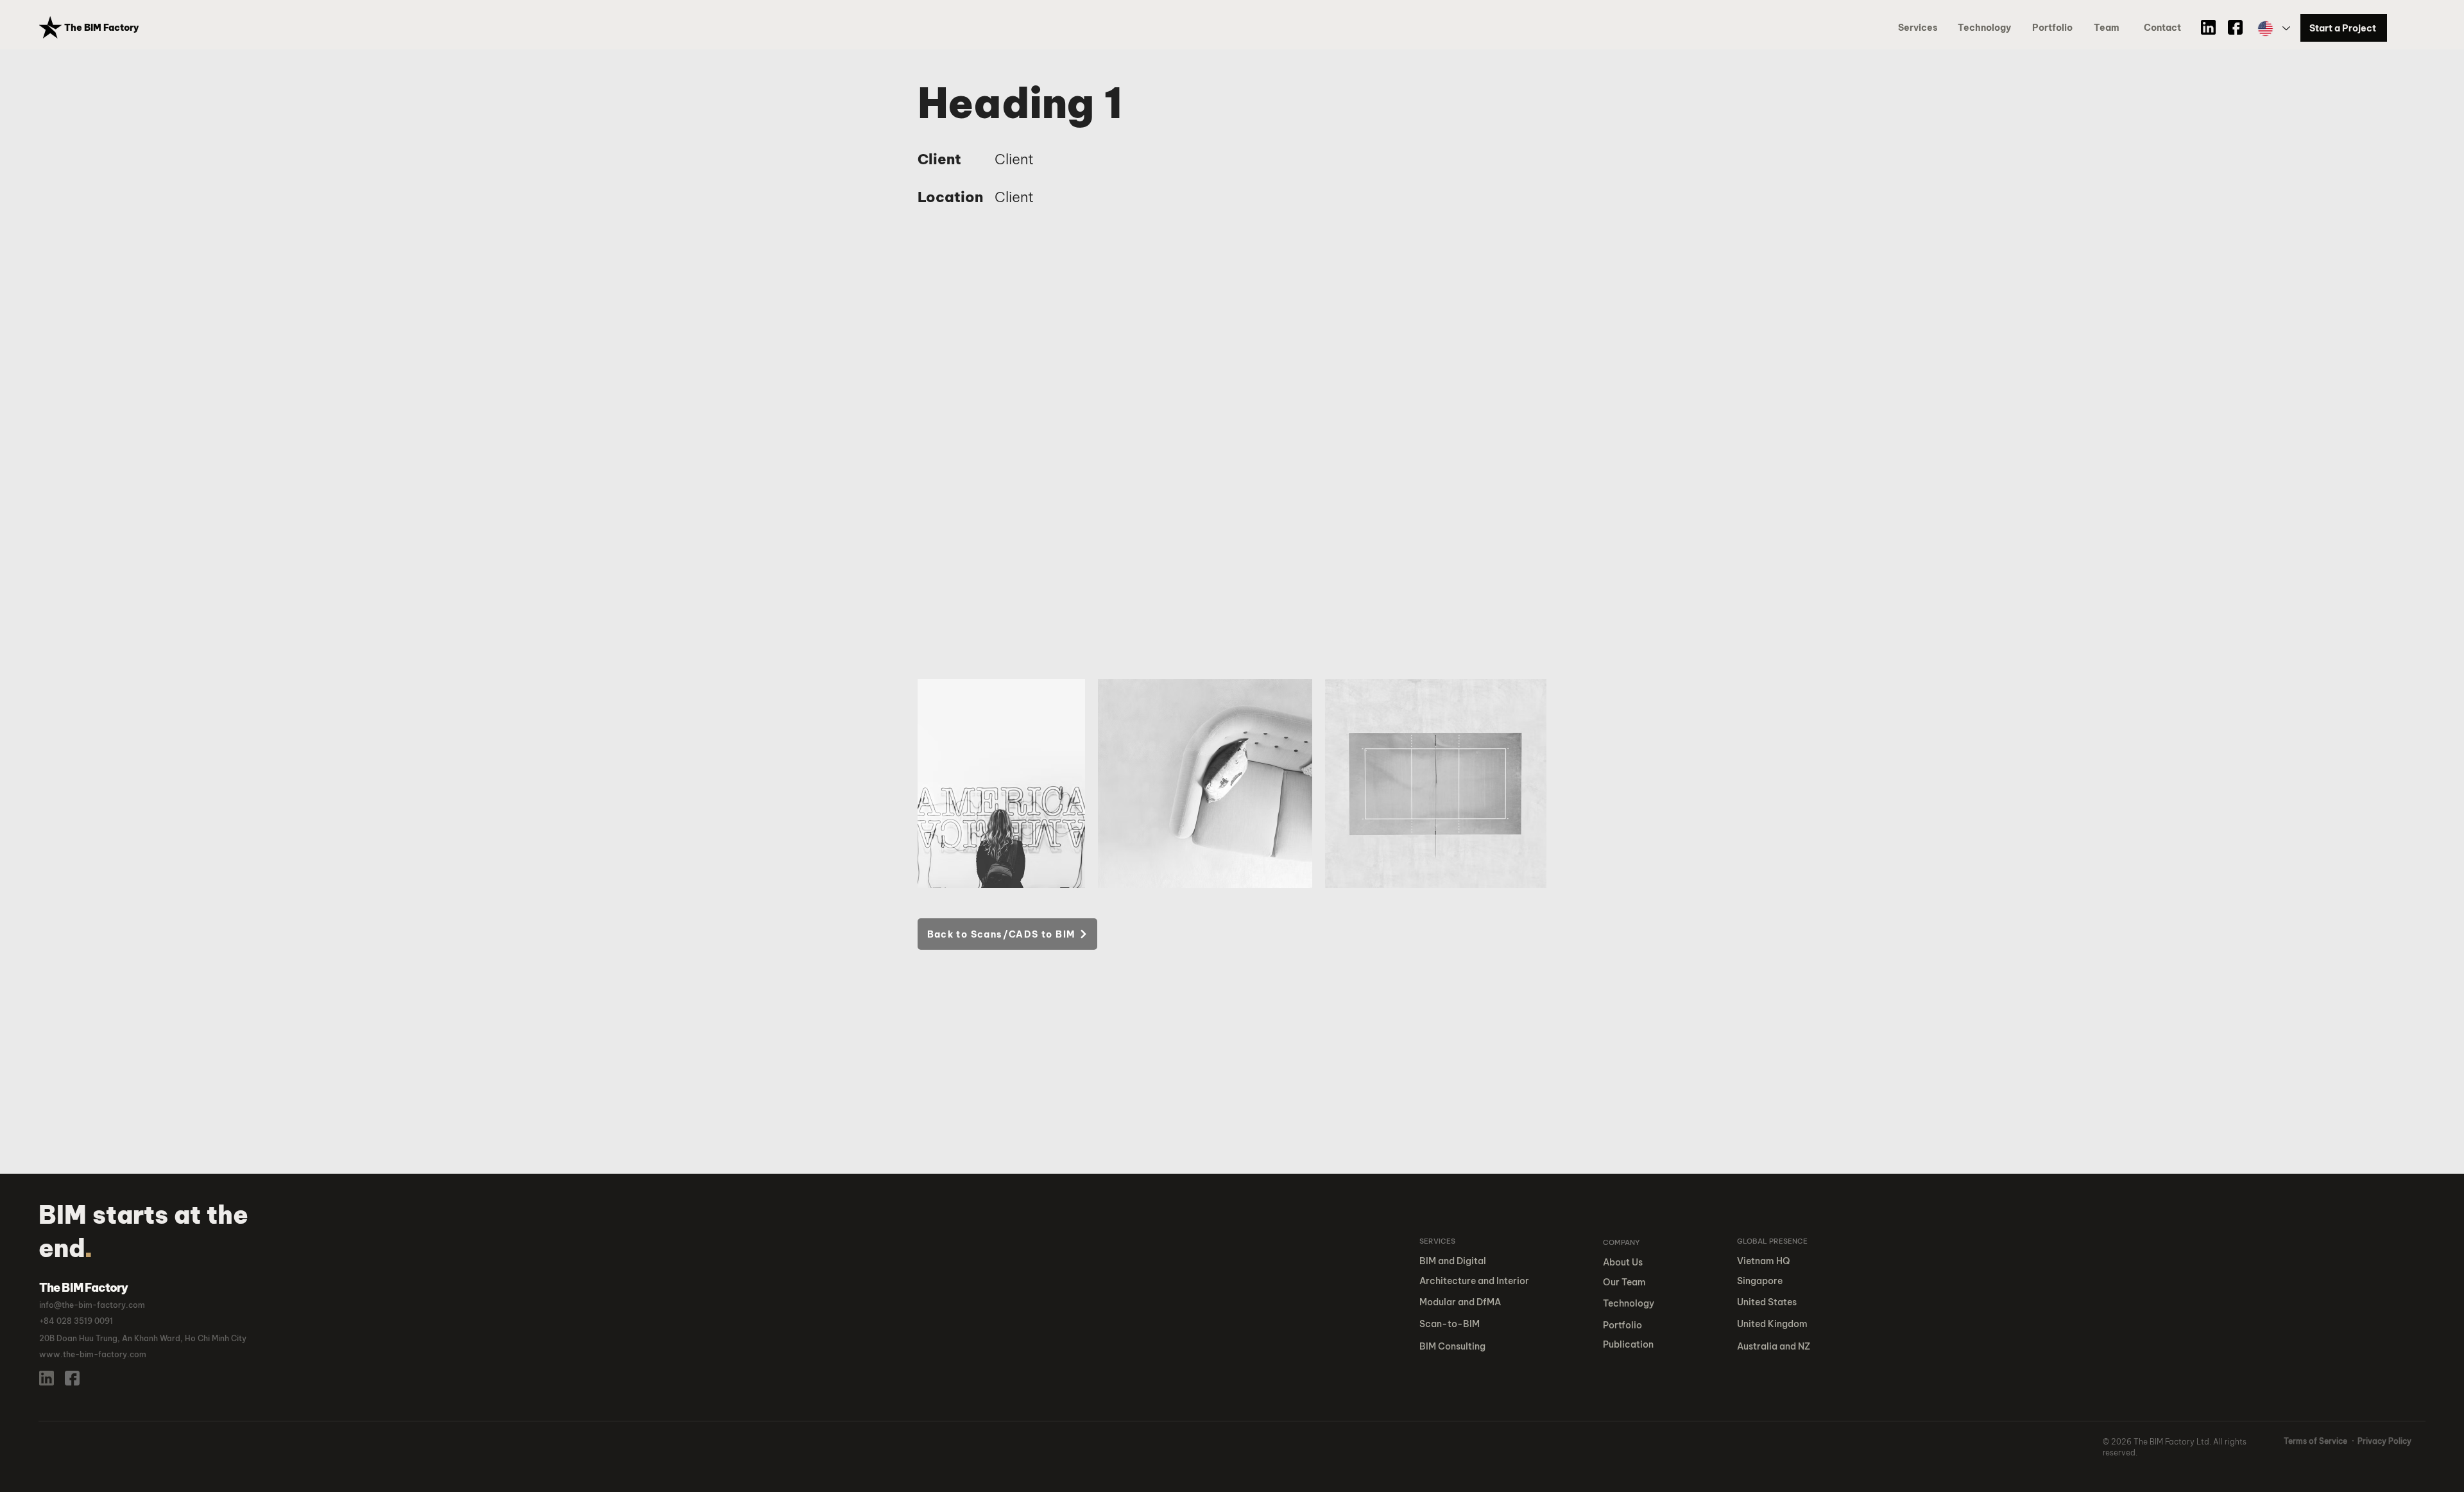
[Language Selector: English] (2273, 29)
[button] (2055, 28)
